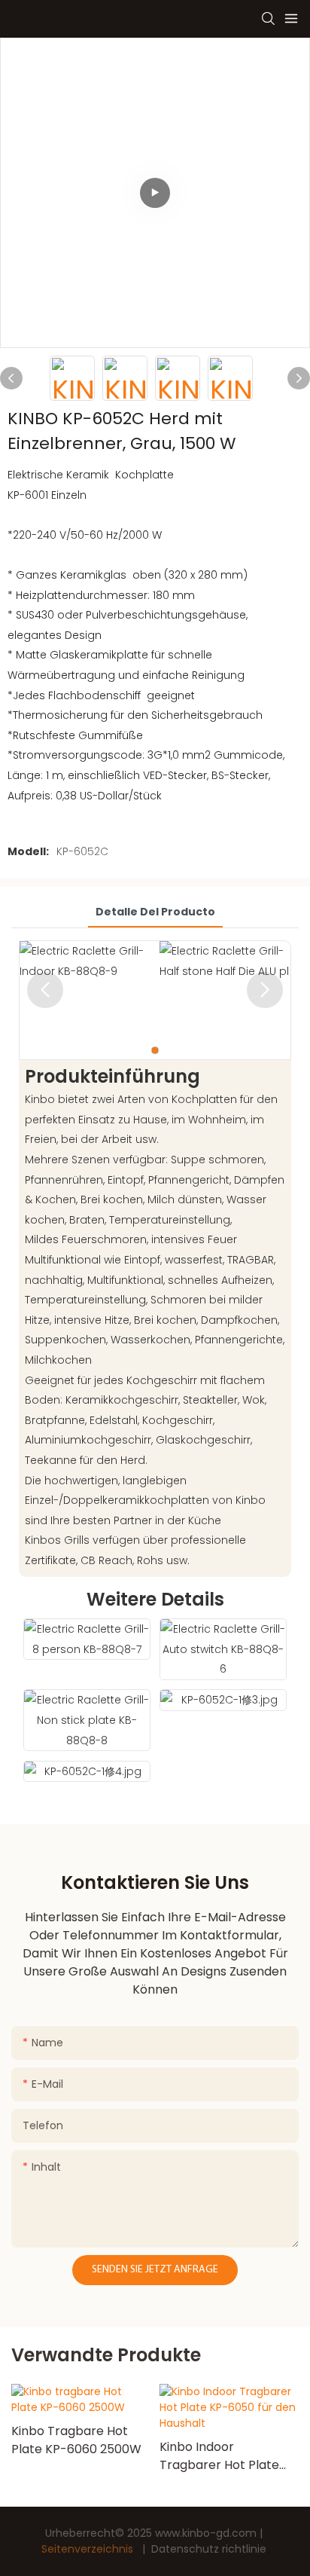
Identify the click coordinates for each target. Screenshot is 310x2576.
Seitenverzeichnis (89, 2549)
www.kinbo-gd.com (207, 2533)
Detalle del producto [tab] (155, 912)
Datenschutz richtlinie (209, 2549)
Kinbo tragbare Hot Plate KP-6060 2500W (76, 2440)
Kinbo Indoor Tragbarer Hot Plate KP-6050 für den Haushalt (219, 2456)
